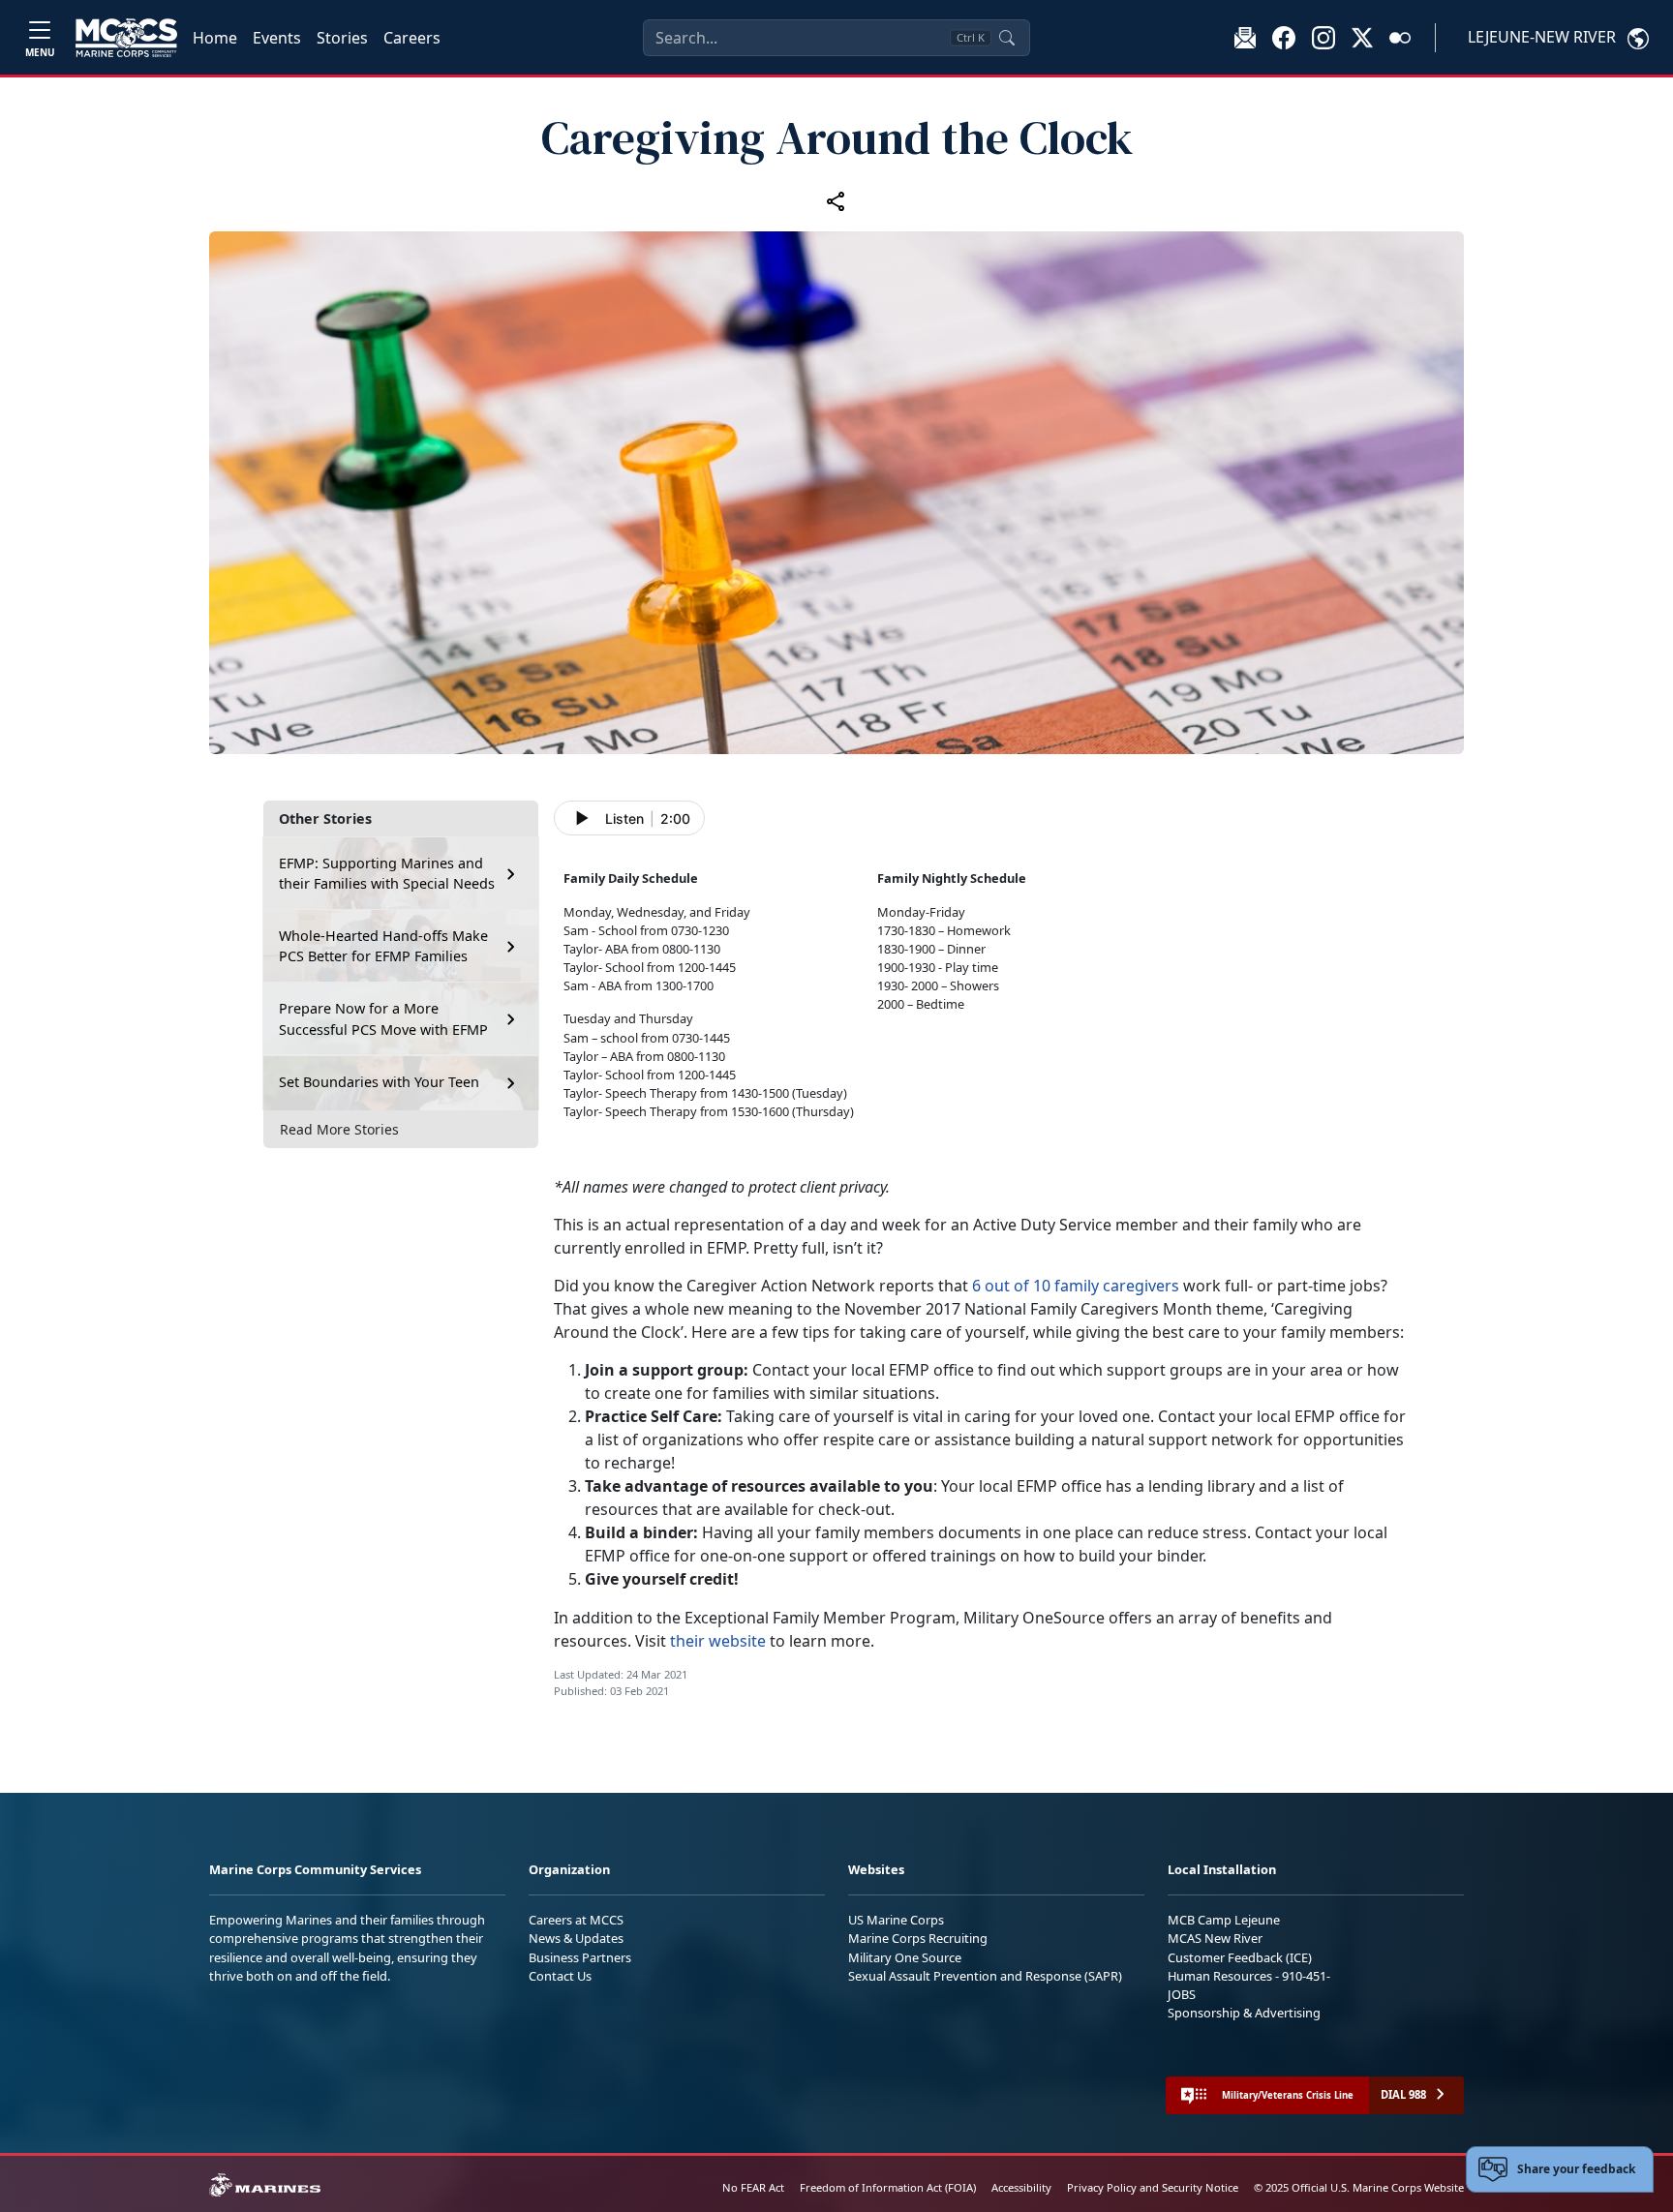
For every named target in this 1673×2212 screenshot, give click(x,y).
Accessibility (1021, 2187)
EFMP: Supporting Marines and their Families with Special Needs (387, 874)
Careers (412, 38)
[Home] (126, 38)
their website (718, 1641)
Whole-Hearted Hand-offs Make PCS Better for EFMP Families (383, 946)
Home (215, 38)
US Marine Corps (896, 1920)
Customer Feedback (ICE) (1240, 1957)
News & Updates (576, 1938)
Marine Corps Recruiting (918, 1938)
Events (277, 38)
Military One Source (905, 1957)
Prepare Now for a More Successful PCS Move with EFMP (383, 1019)
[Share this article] (836, 201)
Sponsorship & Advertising (1244, 2013)
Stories (342, 38)
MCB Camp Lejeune (1224, 1920)
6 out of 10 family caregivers (1078, 1286)
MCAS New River (1215, 1938)
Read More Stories (339, 1129)
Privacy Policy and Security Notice (1153, 2187)
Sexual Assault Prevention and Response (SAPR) (985, 1976)
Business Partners (580, 1957)
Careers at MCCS (576, 1920)
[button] (1284, 37)
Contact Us (560, 1976)
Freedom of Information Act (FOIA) (888, 2187)
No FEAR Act (753, 2187)
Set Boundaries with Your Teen (379, 1083)
